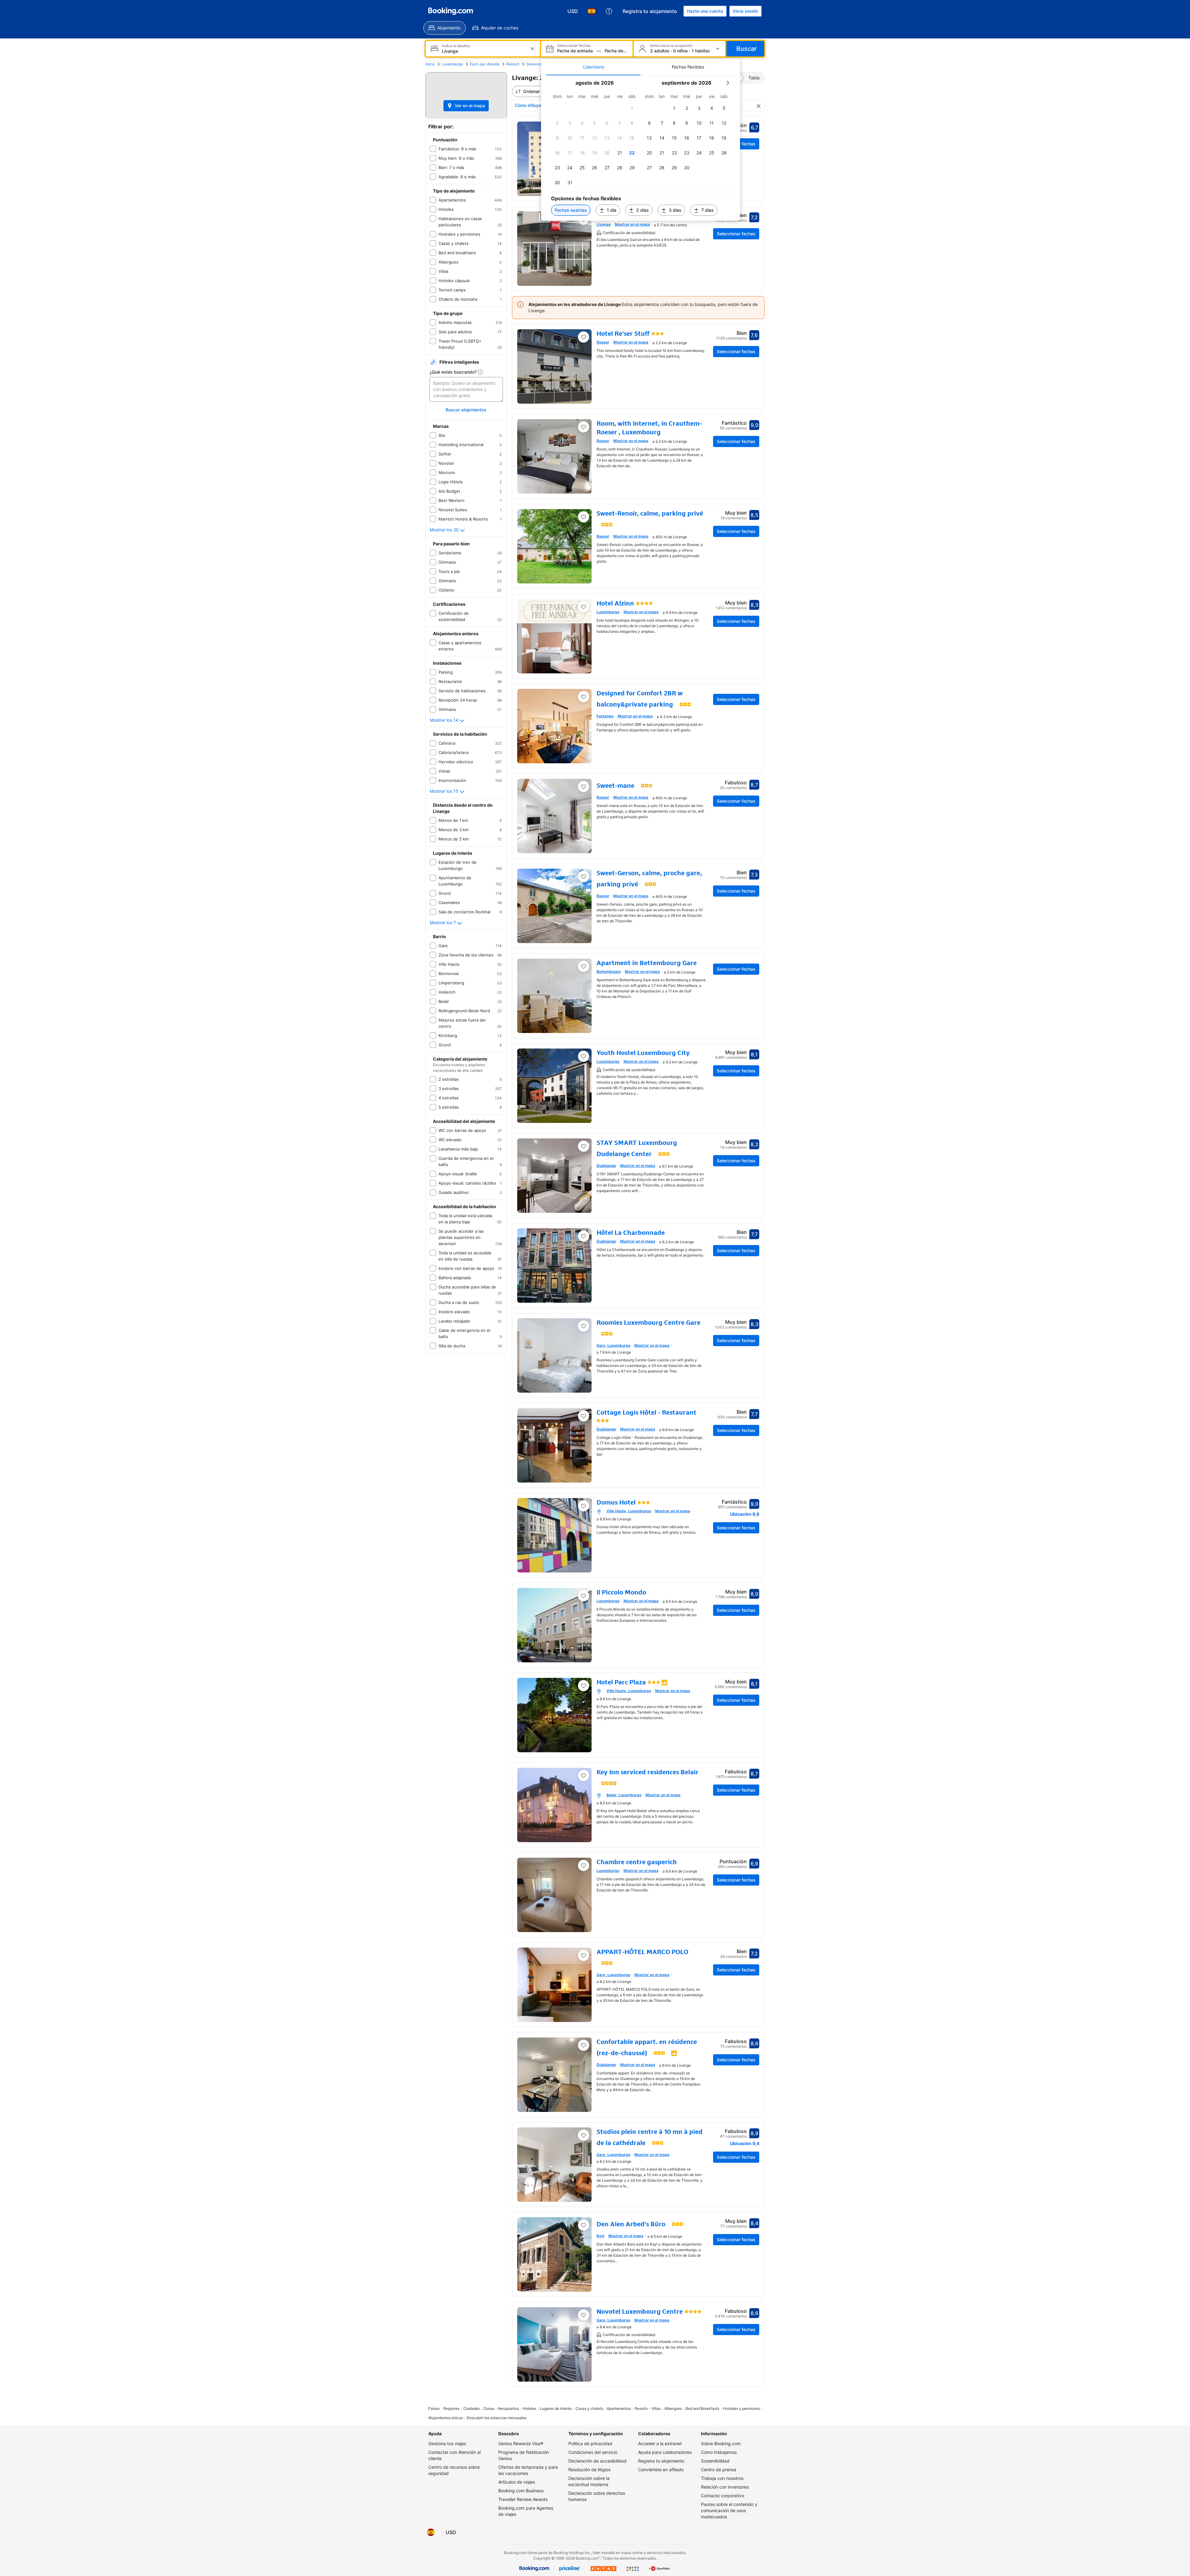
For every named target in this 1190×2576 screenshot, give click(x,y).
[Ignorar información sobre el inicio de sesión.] (676, 1243)
